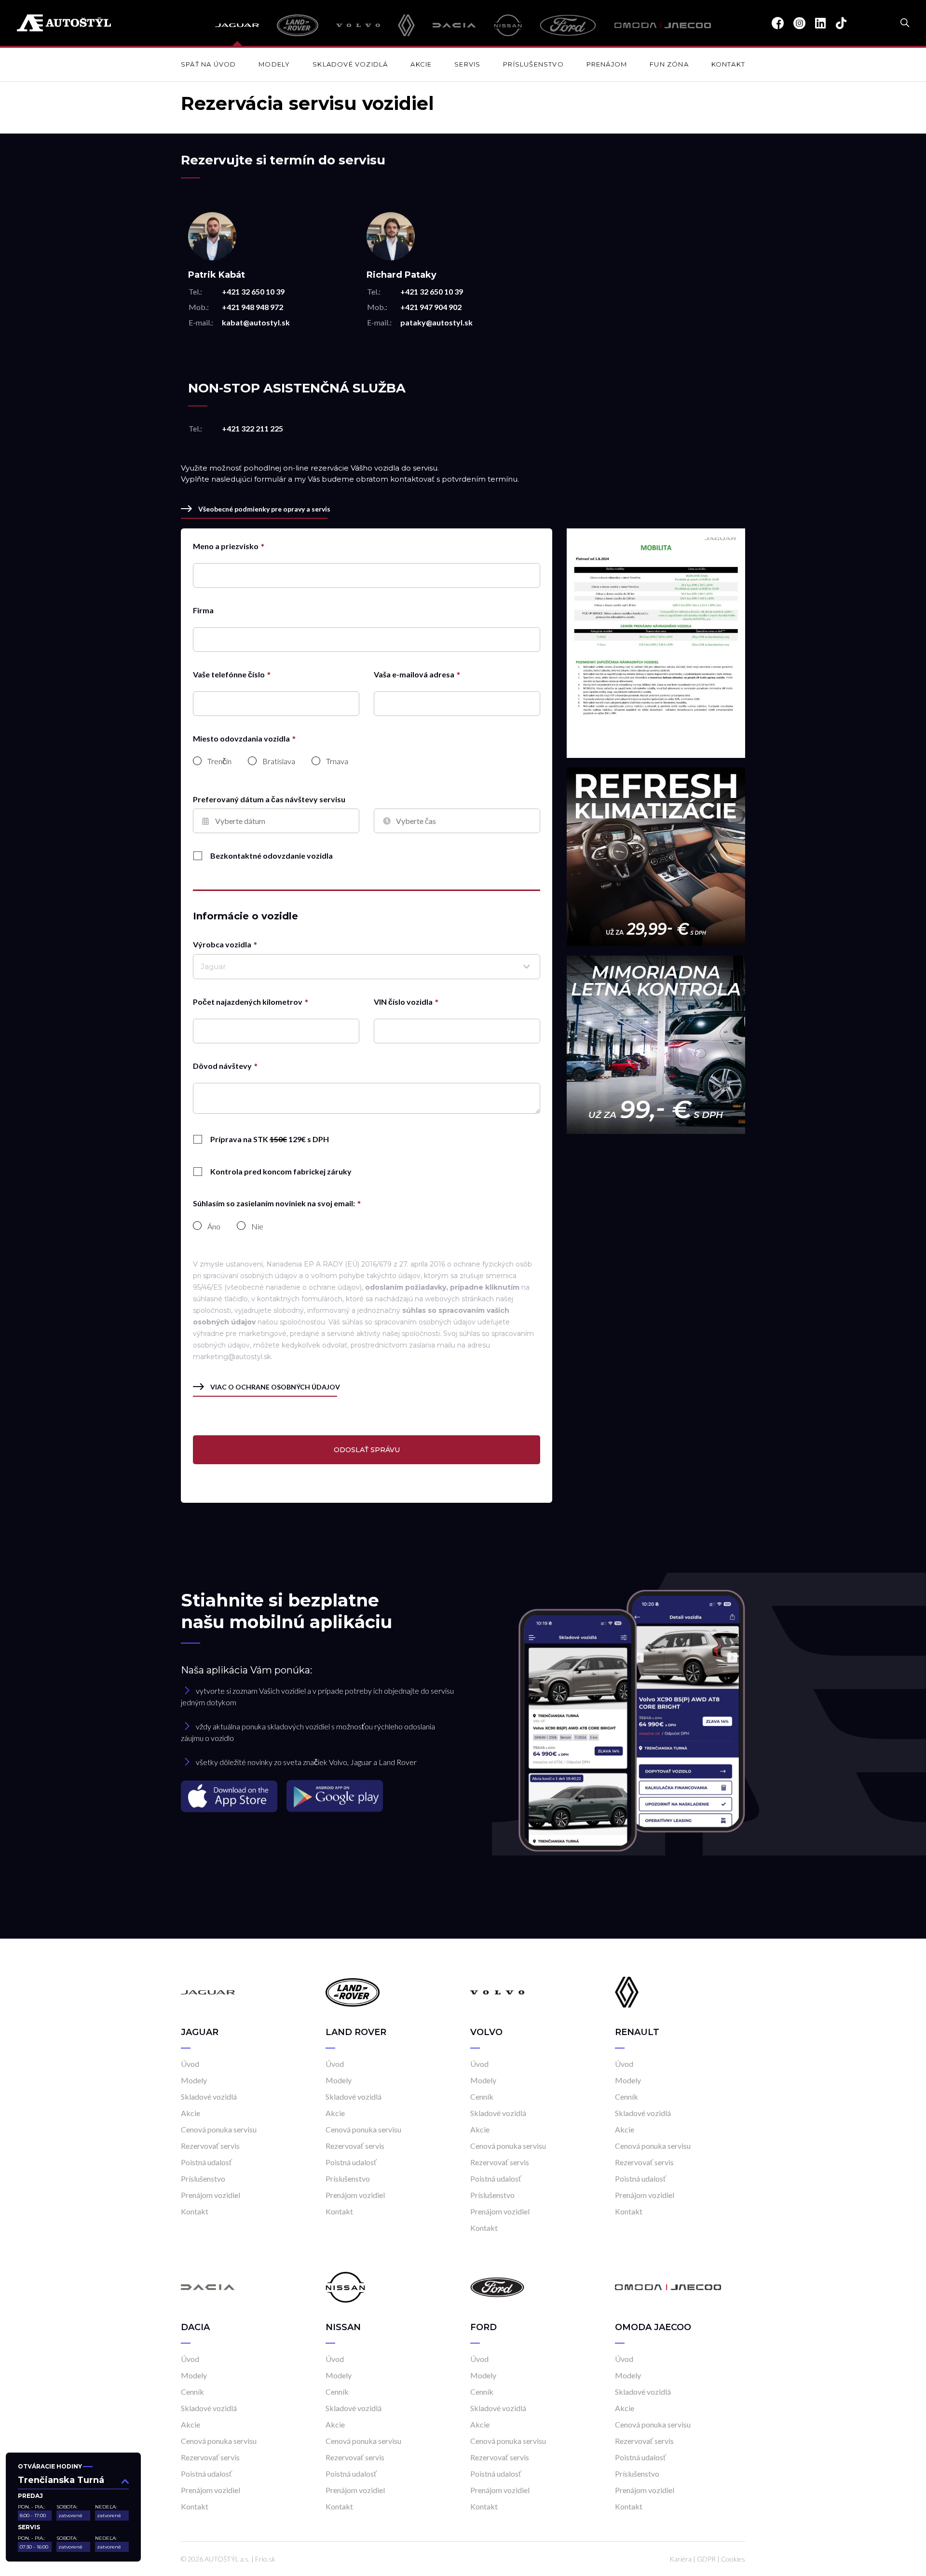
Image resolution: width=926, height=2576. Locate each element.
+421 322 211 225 (252, 428)
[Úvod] (208, 1991)
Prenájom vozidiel (211, 2195)
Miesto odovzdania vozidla (241, 738)
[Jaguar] (237, 25)
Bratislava (279, 761)
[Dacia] (454, 25)
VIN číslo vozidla (403, 1002)
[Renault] (406, 25)
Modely (274, 64)
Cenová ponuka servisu (219, 2129)
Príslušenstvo (533, 64)
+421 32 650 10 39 (253, 291)
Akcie (421, 64)
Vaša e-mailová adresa (414, 674)
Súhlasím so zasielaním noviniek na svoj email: (274, 1203)
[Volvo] (358, 25)
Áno (214, 1227)
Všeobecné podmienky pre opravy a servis (264, 509)
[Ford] (568, 25)
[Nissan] (508, 25)
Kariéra (681, 2559)
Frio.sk (265, 2559)
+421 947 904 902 (431, 307)
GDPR (706, 2559)
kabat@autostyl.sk (256, 322)
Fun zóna (669, 64)
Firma (203, 610)
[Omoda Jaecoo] (663, 25)
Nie (257, 1227)
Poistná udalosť (206, 2162)
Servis (467, 64)
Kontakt (728, 64)
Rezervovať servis (210, 2146)
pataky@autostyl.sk (436, 322)
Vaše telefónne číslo (229, 674)
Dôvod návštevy (222, 1066)
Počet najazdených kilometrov (248, 1002)
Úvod (190, 2064)
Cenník (482, 2097)
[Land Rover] (297, 25)
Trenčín (219, 761)
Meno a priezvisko (226, 546)
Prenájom (607, 64)
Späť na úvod (208, 64)
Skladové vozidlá (350, 64)
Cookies (733, 2559)
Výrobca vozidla (222, 944)
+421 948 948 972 (252, 307)
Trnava (337, 761)
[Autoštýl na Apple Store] (230, 1796)
